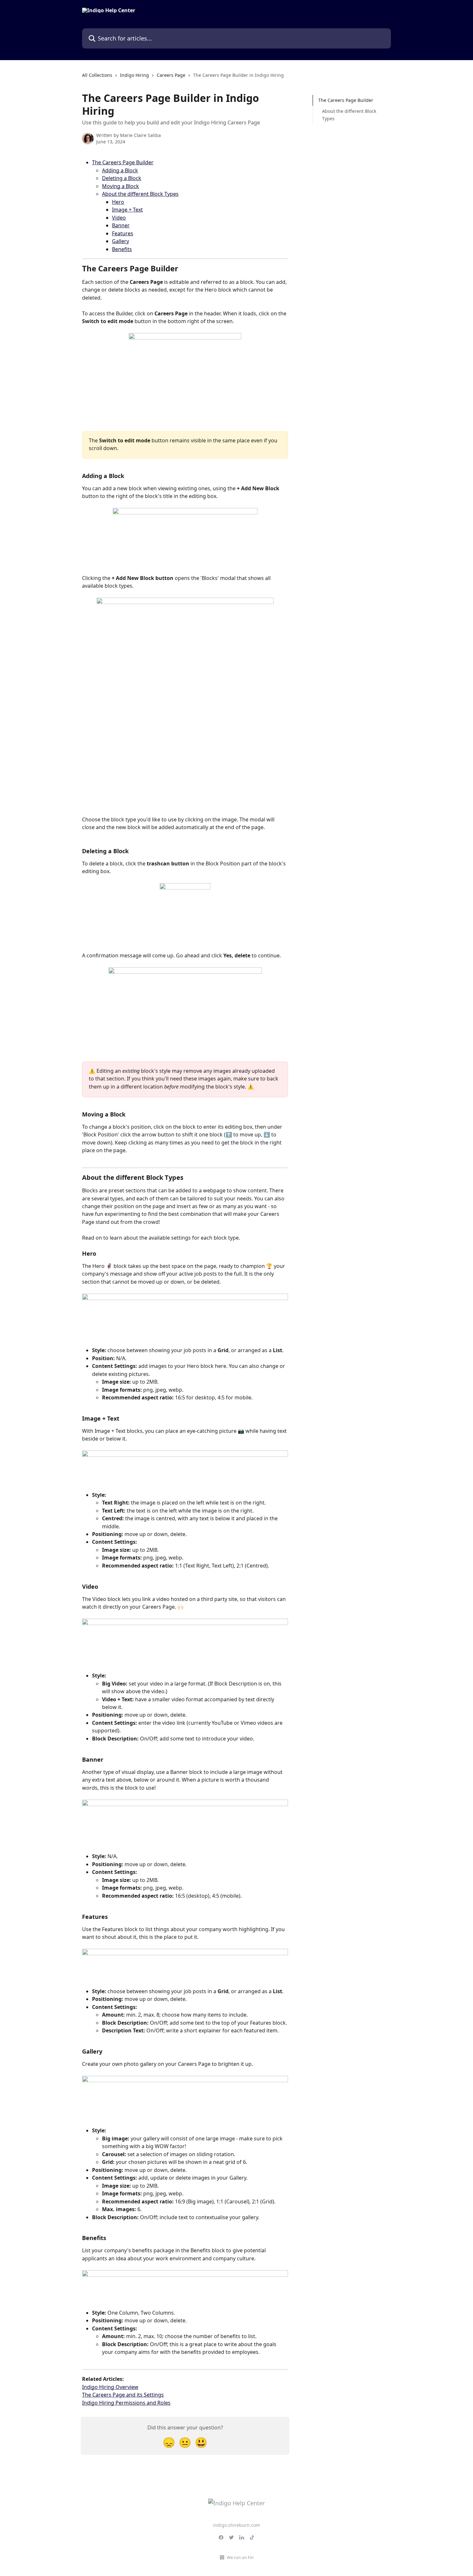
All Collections (97, 75)
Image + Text (127, 210)
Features (123, 233)
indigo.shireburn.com (236, 2525)
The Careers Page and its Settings (123, 2395)
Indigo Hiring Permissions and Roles (126, 2403)
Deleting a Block (122, 178)
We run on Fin (240, 2557)
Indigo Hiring (134, 75)
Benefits (122, 249)
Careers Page (171, 75)
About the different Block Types (140, 194)
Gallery (121, 241)
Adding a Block (120, 170)
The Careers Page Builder (123, 162)
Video (119, 218)
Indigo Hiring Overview (110, 2387)
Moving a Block (121, 186)
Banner (121, 225)
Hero (118, 202)
